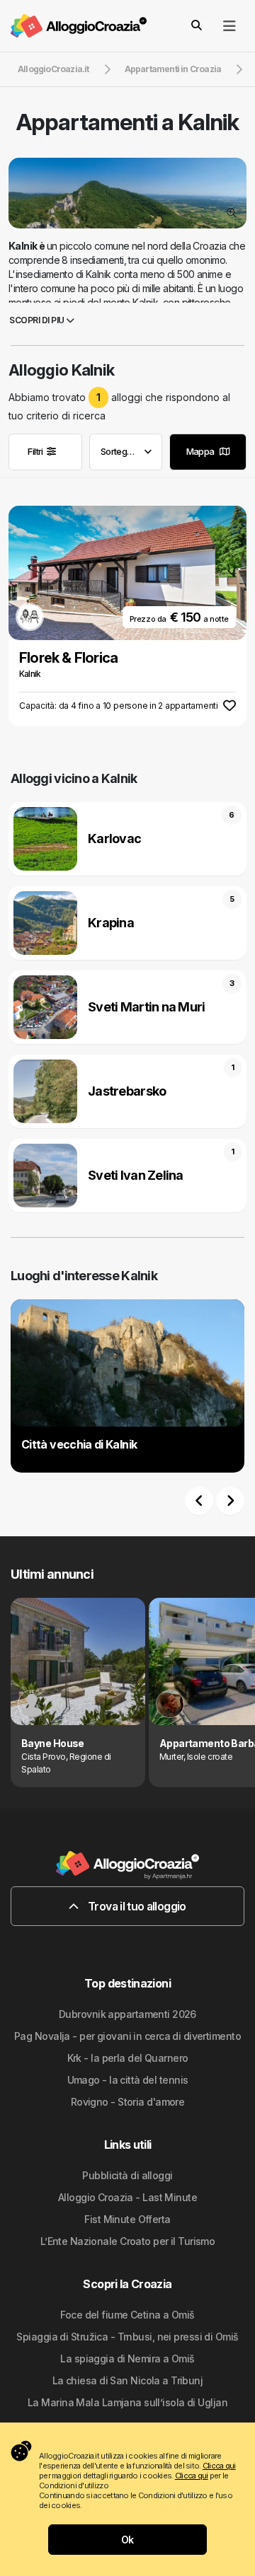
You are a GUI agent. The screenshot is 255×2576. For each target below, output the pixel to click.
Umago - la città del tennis (128, 2080)
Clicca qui (219, 2466)
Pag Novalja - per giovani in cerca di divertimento (127, 2036)
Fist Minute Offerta (127, 2219)
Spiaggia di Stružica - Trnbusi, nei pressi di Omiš (127, 2337)
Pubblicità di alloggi (127, 2175)
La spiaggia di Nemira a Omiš (127, 2359)
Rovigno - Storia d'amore (128, 2102)
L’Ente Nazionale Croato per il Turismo (128, 2241)
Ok (127, 2540)
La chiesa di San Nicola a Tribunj (128, 2380)
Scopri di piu (38, 320)
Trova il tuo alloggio (136, 1906)
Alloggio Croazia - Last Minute (127, 2197)
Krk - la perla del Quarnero (128, 2058)
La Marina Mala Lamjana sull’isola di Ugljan (127, 2402)
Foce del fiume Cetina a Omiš (127, 2315)
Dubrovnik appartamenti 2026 (127, 2014)
